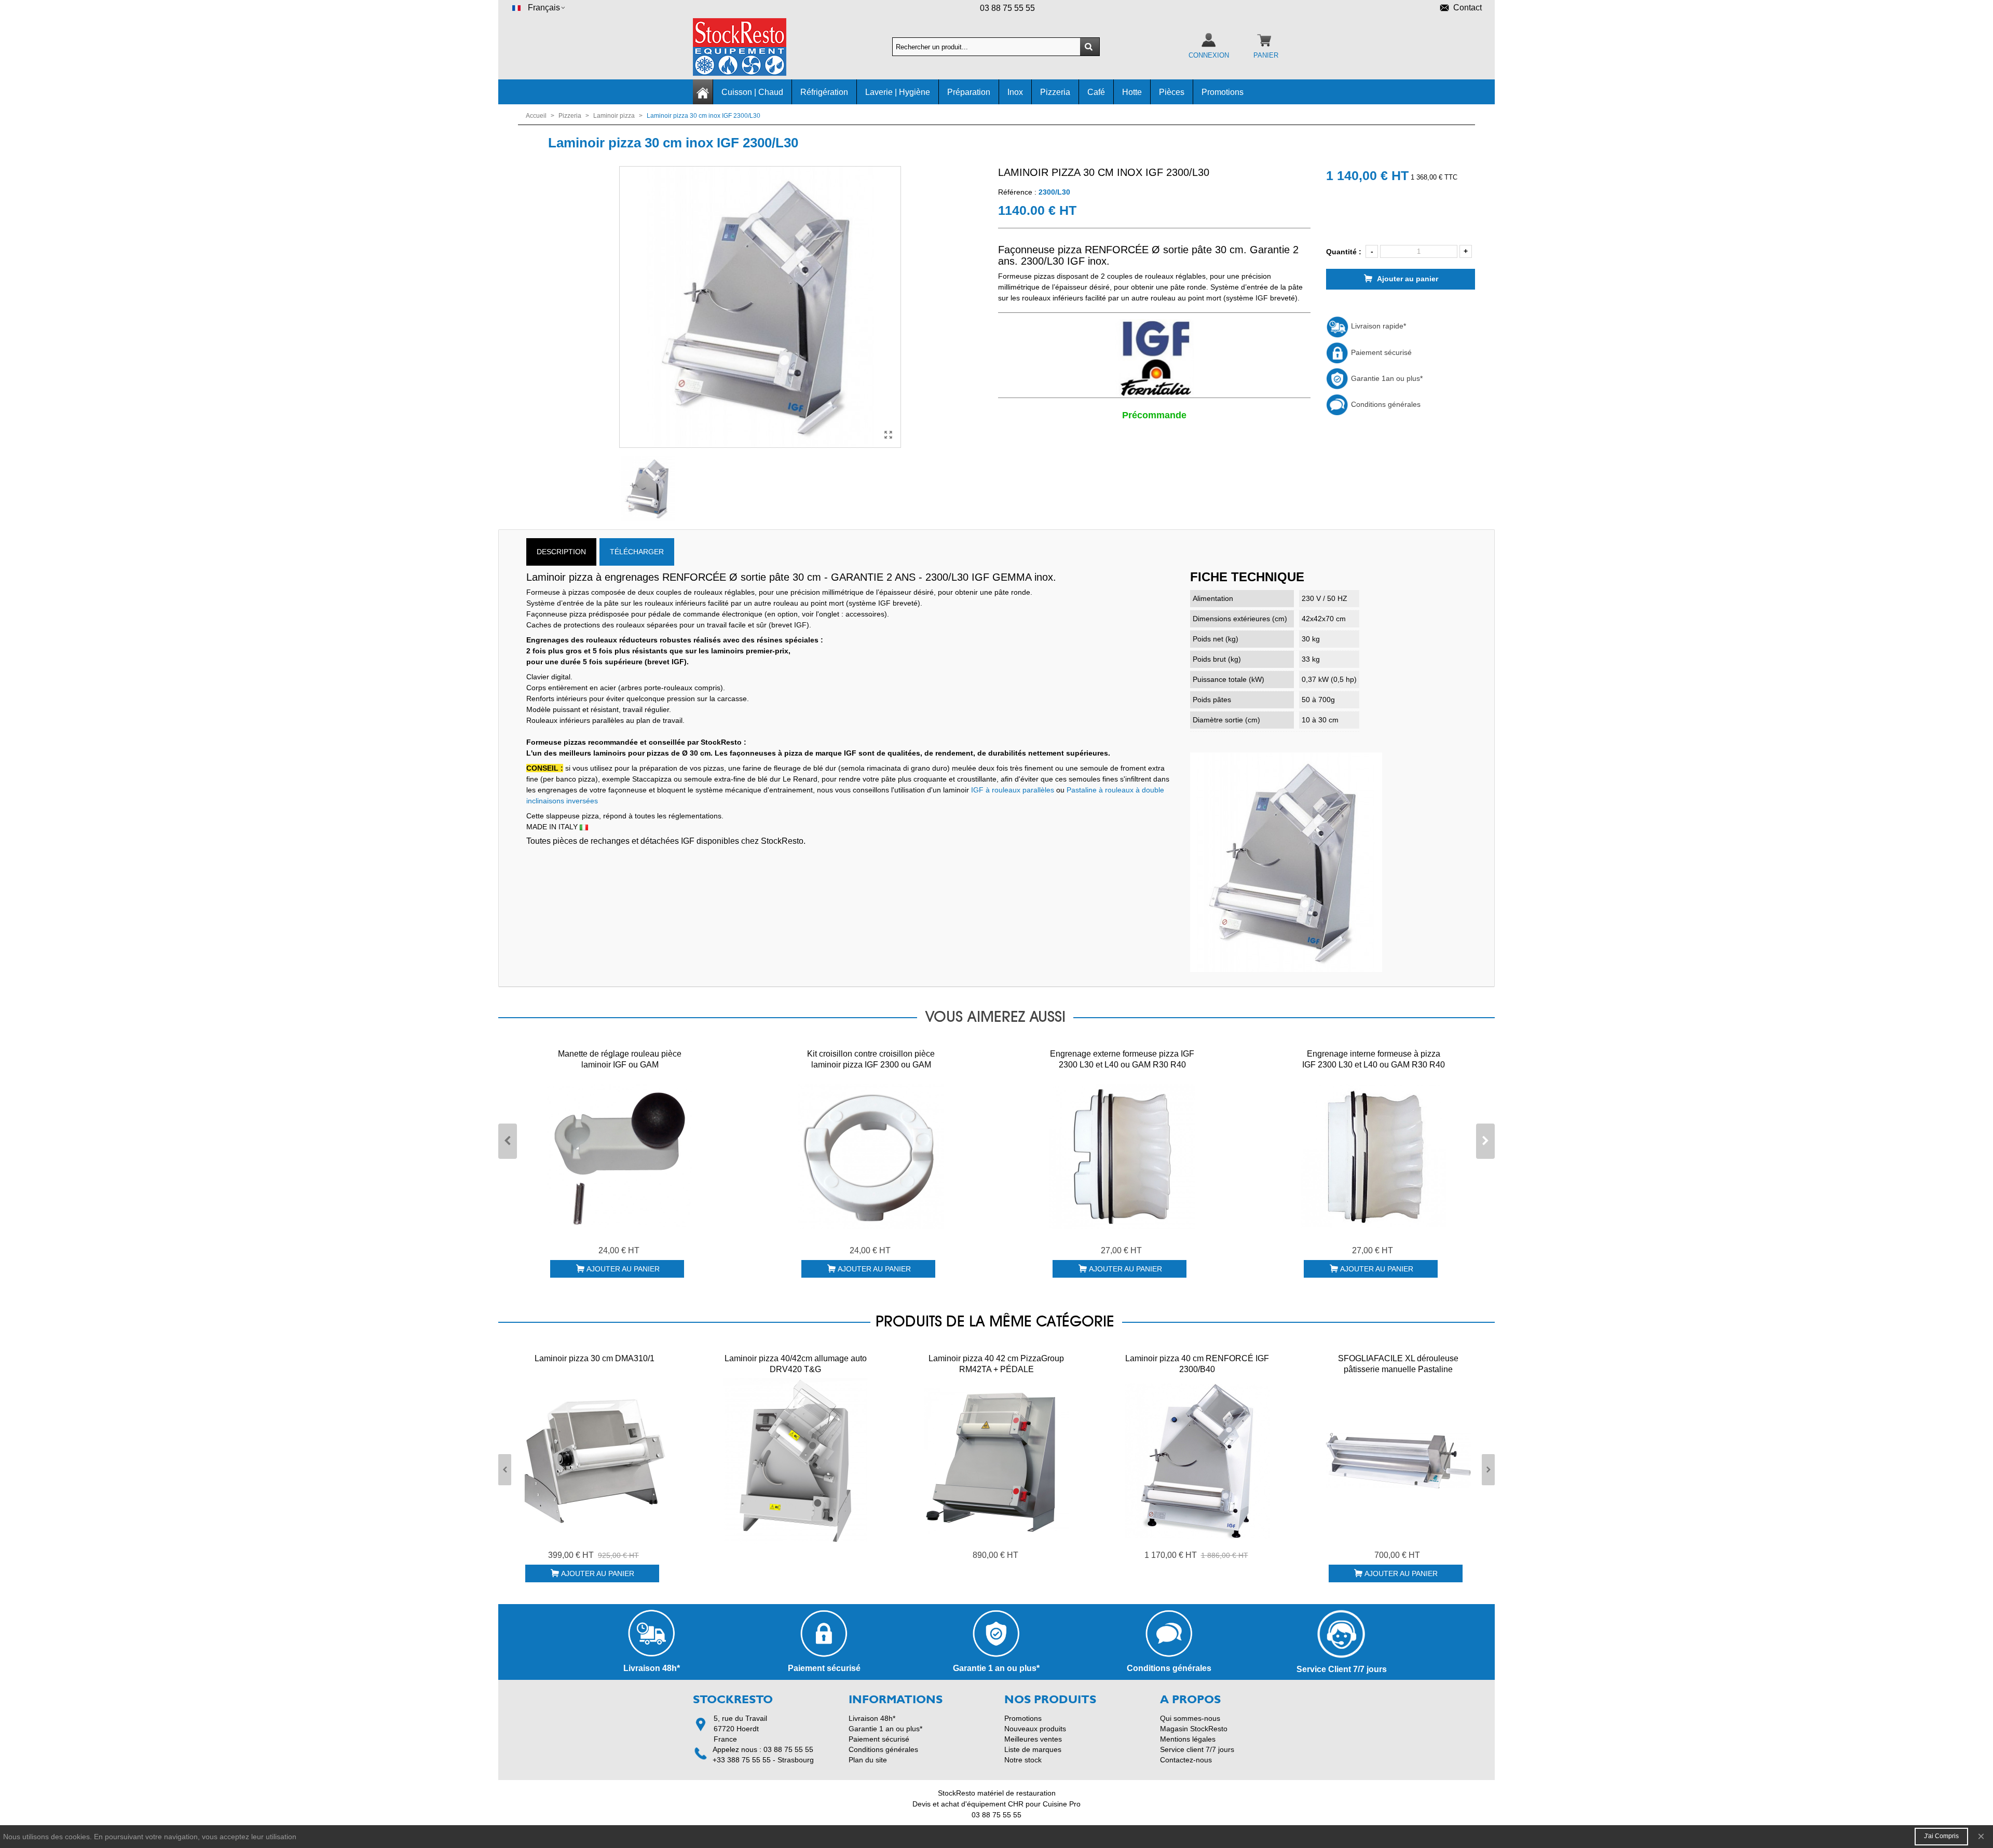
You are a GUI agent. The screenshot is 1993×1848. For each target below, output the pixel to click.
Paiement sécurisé (1380, 352)
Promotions (1223, 92)
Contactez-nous (1186, 1760)
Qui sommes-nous (1190, 1718)
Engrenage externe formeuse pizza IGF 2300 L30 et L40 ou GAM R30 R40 (1122, 1059)
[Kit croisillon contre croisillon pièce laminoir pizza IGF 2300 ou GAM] (871, 1156)
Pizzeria (1055, 92)
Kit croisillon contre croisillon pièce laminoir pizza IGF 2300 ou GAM (871, 1059)
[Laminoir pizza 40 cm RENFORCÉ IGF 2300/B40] (1197, 1461)
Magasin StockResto (1194, 1729)
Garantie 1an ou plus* (1386, 378)
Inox (1015, 92)
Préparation (969, 92)
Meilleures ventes (1033, 1739)
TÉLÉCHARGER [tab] (637, 552)
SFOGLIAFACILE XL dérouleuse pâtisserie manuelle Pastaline (1398, 1364)
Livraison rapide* (1377, 326)
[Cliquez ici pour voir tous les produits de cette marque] (1154, 359)
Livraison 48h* (872, 1718)
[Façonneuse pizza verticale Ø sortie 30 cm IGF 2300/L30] (888, 435)
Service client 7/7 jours (1197, 1749)
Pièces (1172, 92)
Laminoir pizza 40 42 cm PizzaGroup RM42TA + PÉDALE (996, 1364)
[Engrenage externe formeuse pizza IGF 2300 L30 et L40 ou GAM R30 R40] (1122, 1156)
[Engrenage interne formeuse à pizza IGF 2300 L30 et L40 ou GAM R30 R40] (1373, 1156)
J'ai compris (1941, 1836)
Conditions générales (1385, 404)
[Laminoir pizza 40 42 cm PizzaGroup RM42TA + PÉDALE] (996, 1461)
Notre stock (1023, 1760)
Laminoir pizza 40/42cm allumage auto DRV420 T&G (796, 1364)
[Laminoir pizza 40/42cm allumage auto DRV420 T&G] (796, 1461)
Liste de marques (1033, 1749)
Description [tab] (561, 552)
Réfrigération (824, 92)
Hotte (1132, 92)
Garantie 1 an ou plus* (885, 1729)
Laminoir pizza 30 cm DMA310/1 (595, 1358)
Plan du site (868, 1760)
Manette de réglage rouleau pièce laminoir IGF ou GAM (620, 1059)
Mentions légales (1188, 1739)
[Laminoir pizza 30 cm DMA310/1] (595, 1461)
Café (1096, 92)
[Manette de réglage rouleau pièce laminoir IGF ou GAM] (620, 1156)
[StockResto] (750, 47)
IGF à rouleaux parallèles (1013, 790)
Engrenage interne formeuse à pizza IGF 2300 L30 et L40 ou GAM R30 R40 (1374, 1059)
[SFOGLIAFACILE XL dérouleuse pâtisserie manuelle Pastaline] (1398, 1461)
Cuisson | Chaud (752, 92)
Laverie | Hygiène (898, 92)
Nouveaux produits (1035, 1729)
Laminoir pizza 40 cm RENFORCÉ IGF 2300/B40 (1197, 1364)
